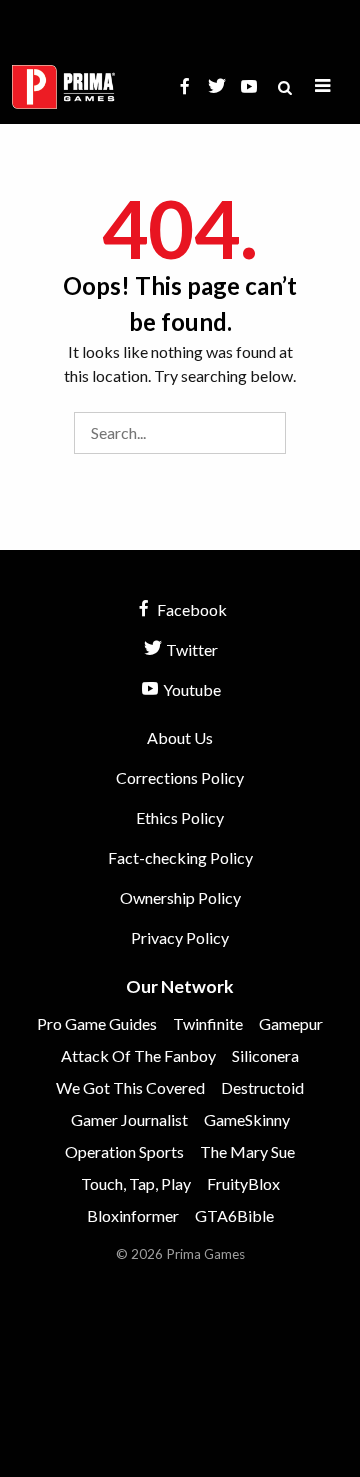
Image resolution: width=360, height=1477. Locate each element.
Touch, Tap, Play (136, 1183)
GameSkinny (247, 1119)
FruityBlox (243, 1183)
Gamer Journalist (129, 1119)
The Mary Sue (247, 1151)
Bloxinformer (133, 1215)
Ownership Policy (180, 897)
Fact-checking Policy (180, 857)
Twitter (190, 649)
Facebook (190, 609)
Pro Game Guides (97, 1023)
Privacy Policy (180, 937)
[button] (323, 86)
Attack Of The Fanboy (138, 1055)
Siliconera (265, 1055)
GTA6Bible (234, 1215)
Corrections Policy (180, 777)
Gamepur (291, 1023)
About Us (180, 737)
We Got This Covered (130, 1087)
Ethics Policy (180, 817)
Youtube (190, 689)
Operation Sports (124, 1151)
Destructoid (262, 1087)
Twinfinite (208, 1023)
